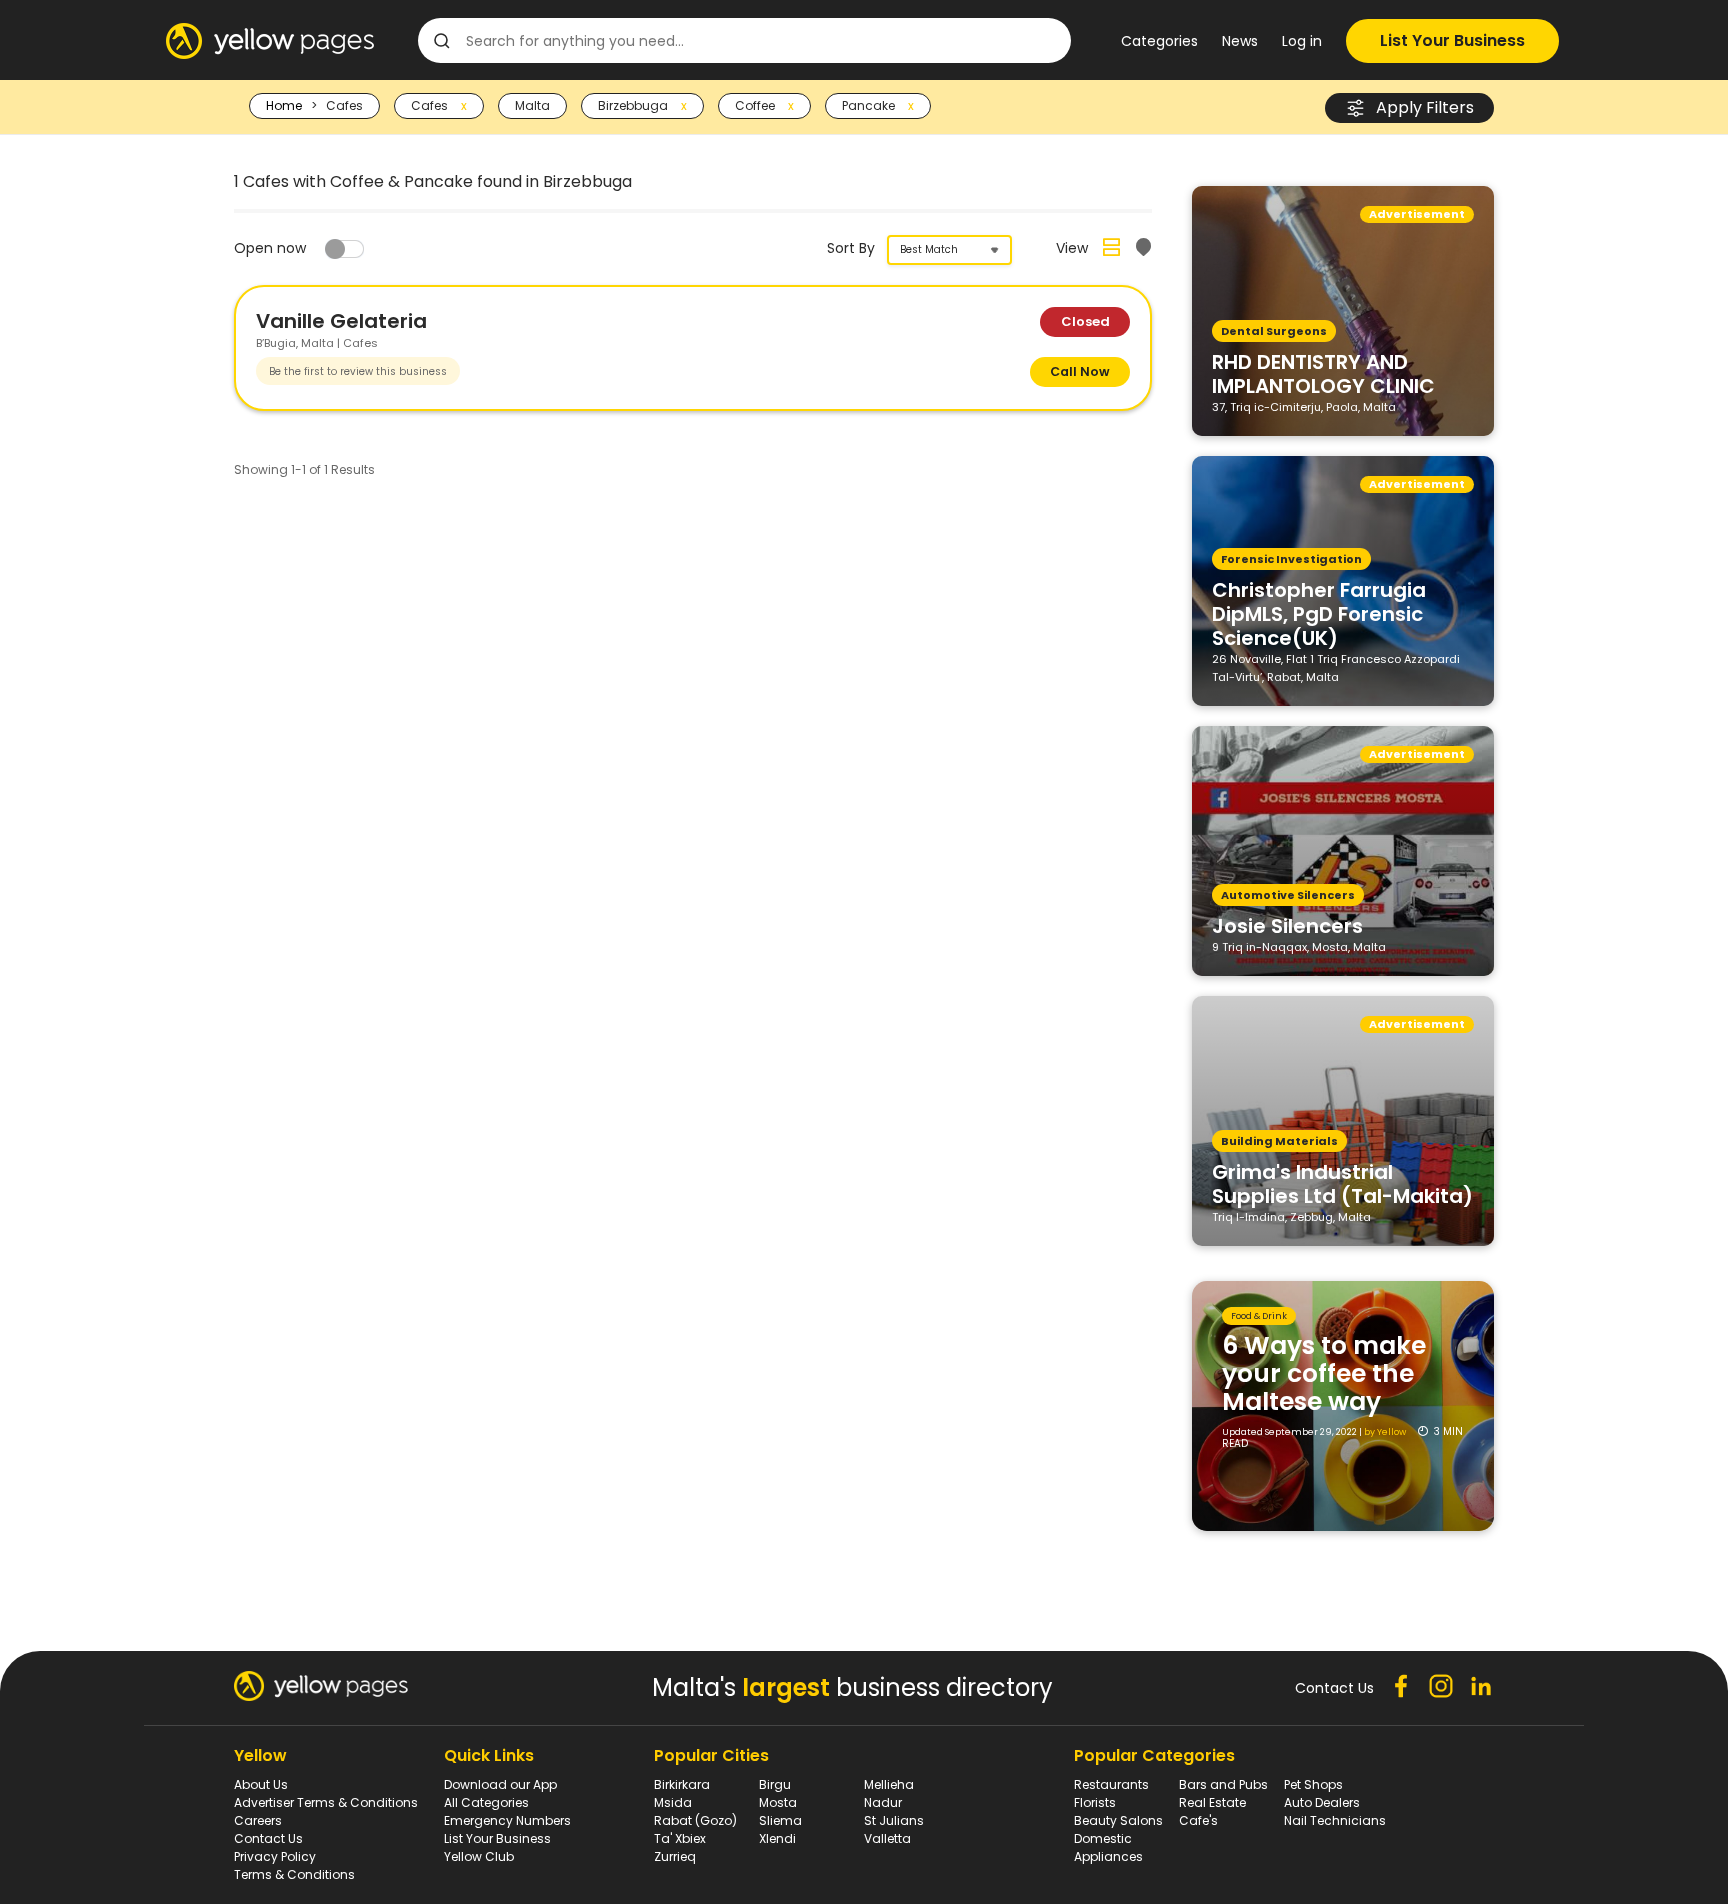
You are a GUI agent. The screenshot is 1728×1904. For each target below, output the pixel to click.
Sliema (780, 1820)
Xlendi (777, 1838)
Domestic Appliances (1108, 1847)
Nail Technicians (1335, 1820)
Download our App (500, 1784)
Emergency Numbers (507, 1820)
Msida (673, 1802)
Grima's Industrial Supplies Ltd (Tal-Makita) (1342, 1183)
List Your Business (1452, 40)
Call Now (1080, 371)
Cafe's (1198, 1820)
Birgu (775, 1784)
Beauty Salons (1118, 1820)
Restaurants (1111, 1784)
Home (284, 105)
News (1240, 41)
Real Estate (1212, 1802)
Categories (1159, 41)
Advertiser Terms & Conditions (326, 1802)
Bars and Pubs (1223, 1784)
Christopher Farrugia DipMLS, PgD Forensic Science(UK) (1319, 613)
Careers (258, 1820)
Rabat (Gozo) (695, 1820)
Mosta (778, 1802)
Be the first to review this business (358, 371)
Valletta (887, 1838)
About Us (261, 1784)
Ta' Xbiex (680, 1838)
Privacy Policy (275, 1856)
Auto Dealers (1322, 1802)
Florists (1095, 1802)
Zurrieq (675, 1856)
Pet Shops (1313, 1784)
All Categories (486, 1802)
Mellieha (889, 1784)
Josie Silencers (1287, 925)
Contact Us (268, 1838)
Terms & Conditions (294, 1874)
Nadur (883, 1802)
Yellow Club (479, 1856)
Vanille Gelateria (341, 321)
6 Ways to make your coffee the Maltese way (1324, 1373)
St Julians (894, 1820)
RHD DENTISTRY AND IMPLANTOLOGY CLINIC (1323, 373)
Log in (1302, 41)
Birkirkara (682, 1784)
